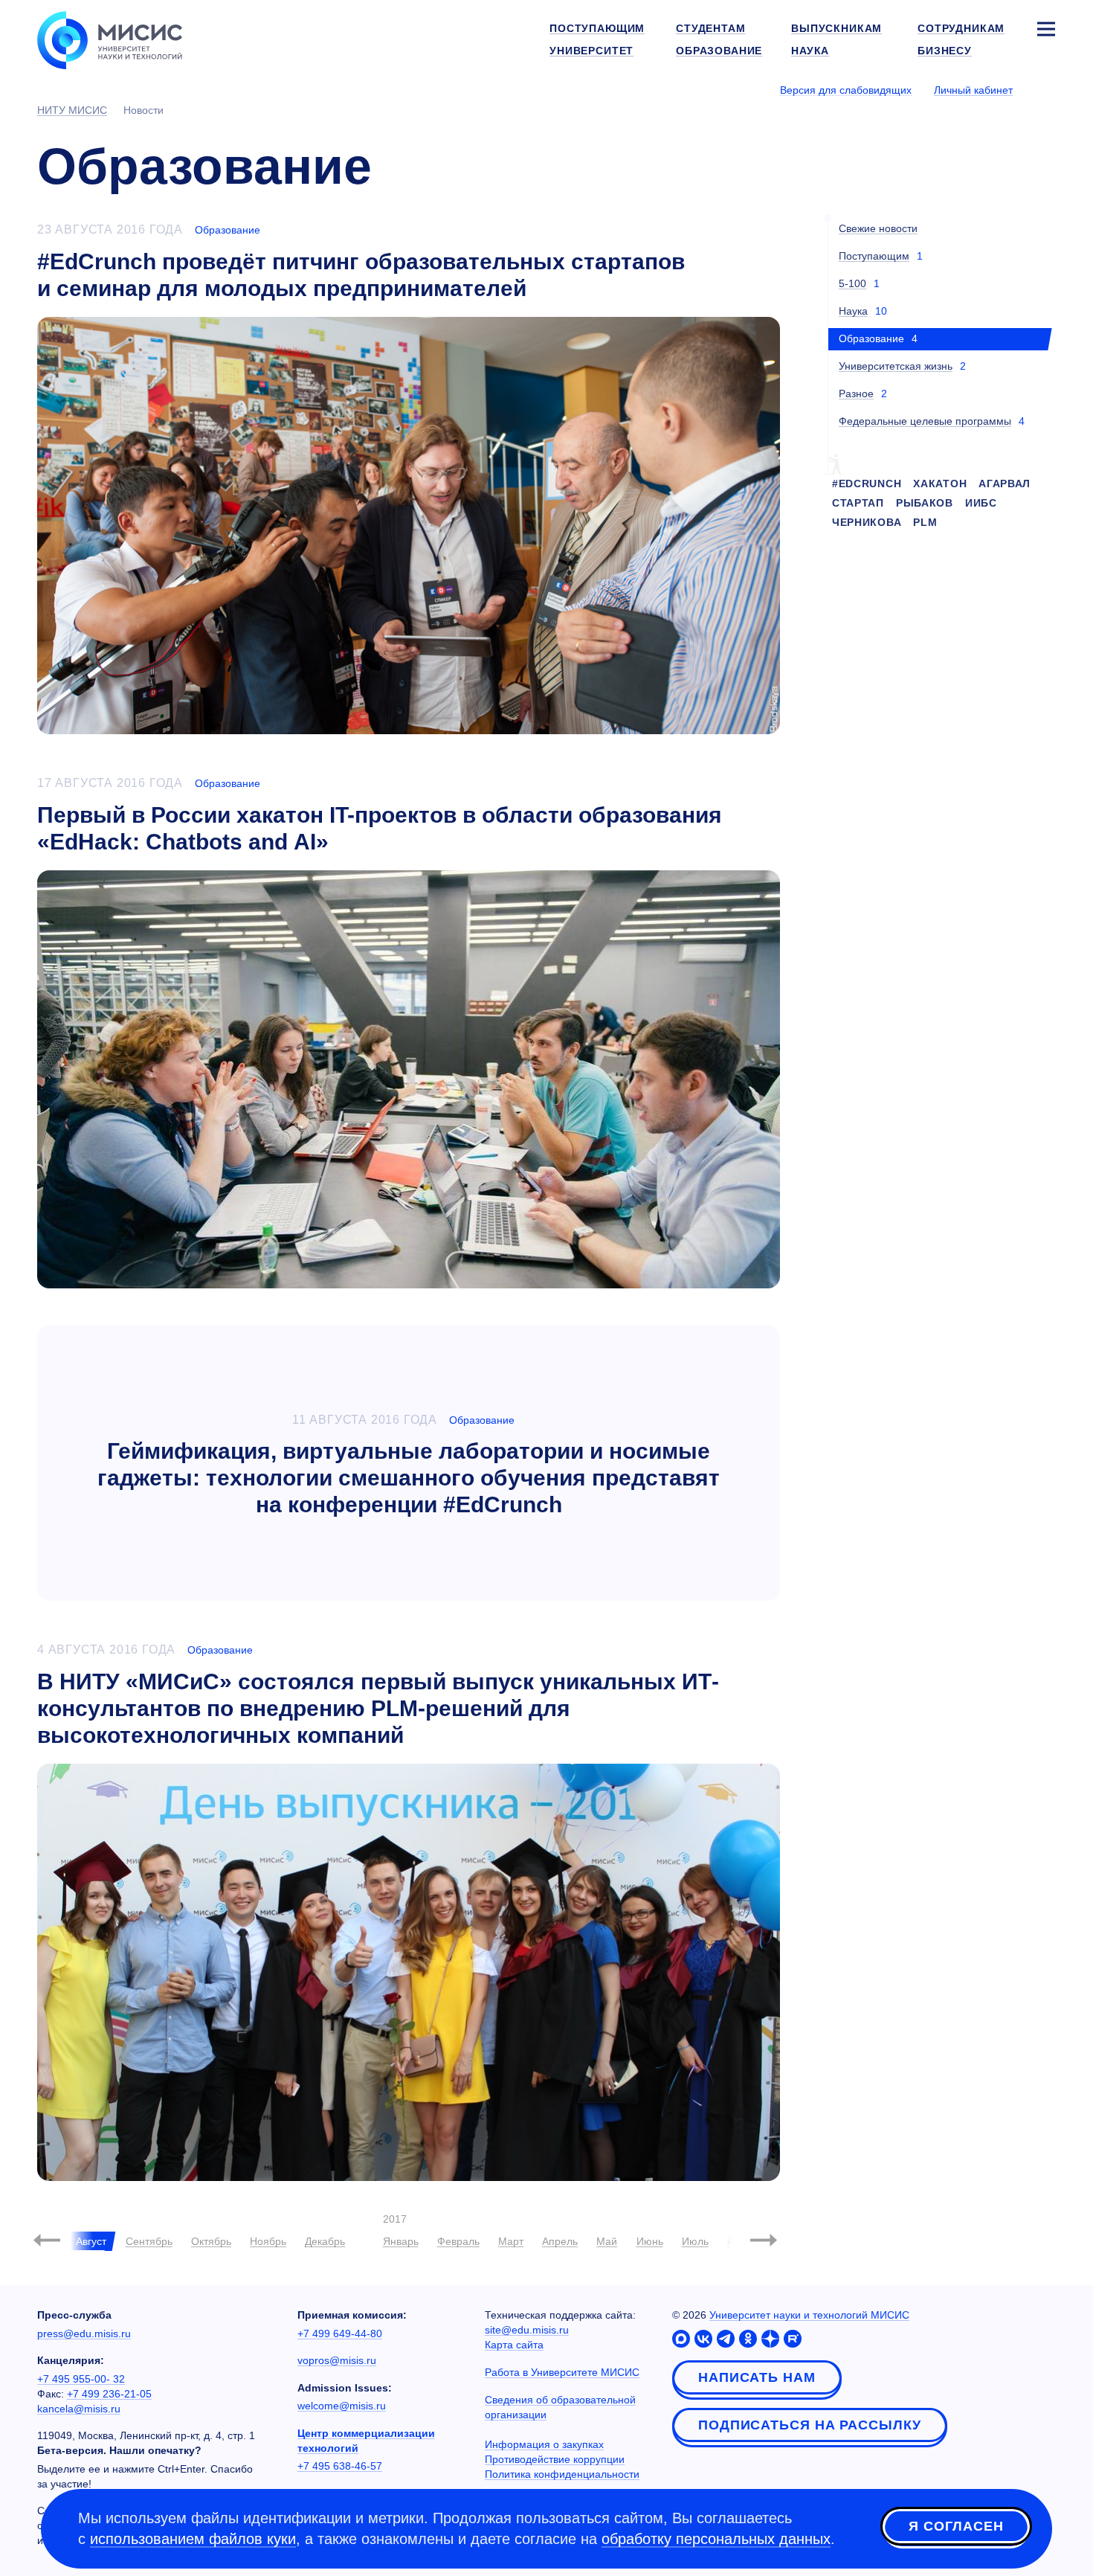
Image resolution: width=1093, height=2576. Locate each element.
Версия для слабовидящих (846, 90)
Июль (695, 2241)
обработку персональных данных (716, 2539)
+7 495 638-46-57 (340, 2466)
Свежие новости (878, 228)
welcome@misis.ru (342, 2406)
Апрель (560, 2241)
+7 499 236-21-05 (109, 2394)
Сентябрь (149, 2241)
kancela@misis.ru (79, 2409)
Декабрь (325, 2241)
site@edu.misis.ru (527, 2330)
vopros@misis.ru (337, 2360)
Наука (853, 311)
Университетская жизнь (896, 366)
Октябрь (211, 2241)
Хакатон (940, 484)
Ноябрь (268, 2241)
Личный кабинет (973, 90)
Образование (228, 230)
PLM (925, 522)
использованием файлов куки (193, 2539)
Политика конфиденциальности (562, 2474)
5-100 (852, 283)
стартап (858, 503)
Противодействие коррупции (555, 2459)
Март (511, 2241)
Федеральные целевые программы (925, 421)
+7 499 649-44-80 (340, 2334)
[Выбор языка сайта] (1045, 89)
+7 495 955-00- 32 (81, 2379)
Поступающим (874, 256)
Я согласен (956, 2526)
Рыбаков (925, 503)
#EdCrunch (867, 484)
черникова (867, 522)
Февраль (458, 2241)
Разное (856, 394)
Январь (401, 2241)
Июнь (650, 2241)
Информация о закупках (544, 2444)
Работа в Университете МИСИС (562, 2372)
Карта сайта (514, 2345)
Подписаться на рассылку (810, 2425)
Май (607, 2241)
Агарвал (1005, 484)
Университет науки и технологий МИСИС (809, 2315)
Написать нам (757, 2377)
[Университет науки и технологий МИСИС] (110, 39)
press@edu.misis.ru (84, 2334)
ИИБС (981, 503)
